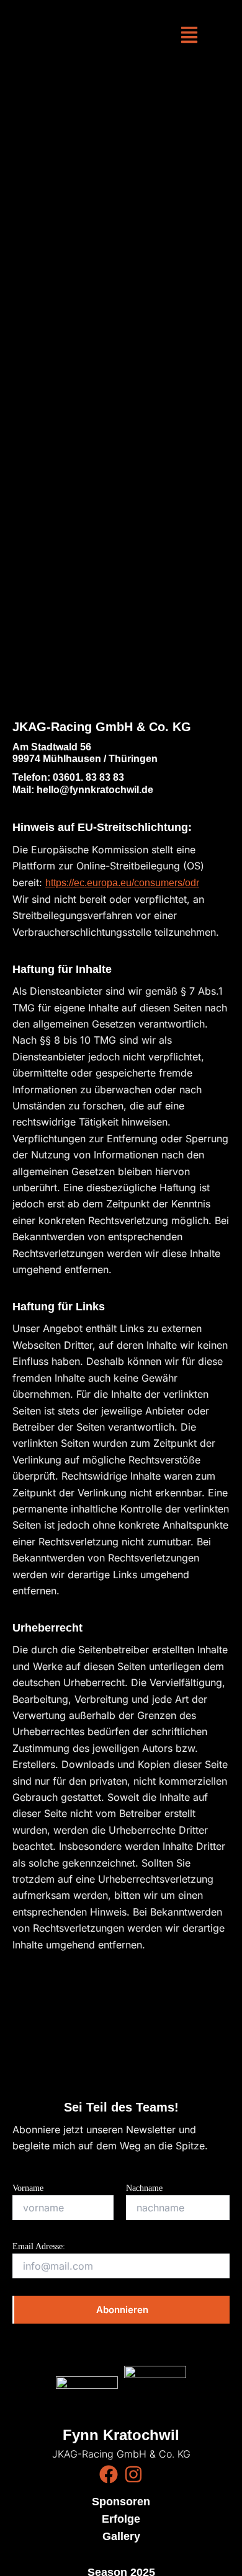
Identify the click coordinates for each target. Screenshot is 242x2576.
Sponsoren (121, 2502)
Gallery (121, 2536)
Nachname (144, 2188)
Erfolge (121, 2519)
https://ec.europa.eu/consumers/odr (122, 883)
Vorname (28, 2188)
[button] (189, 36)
